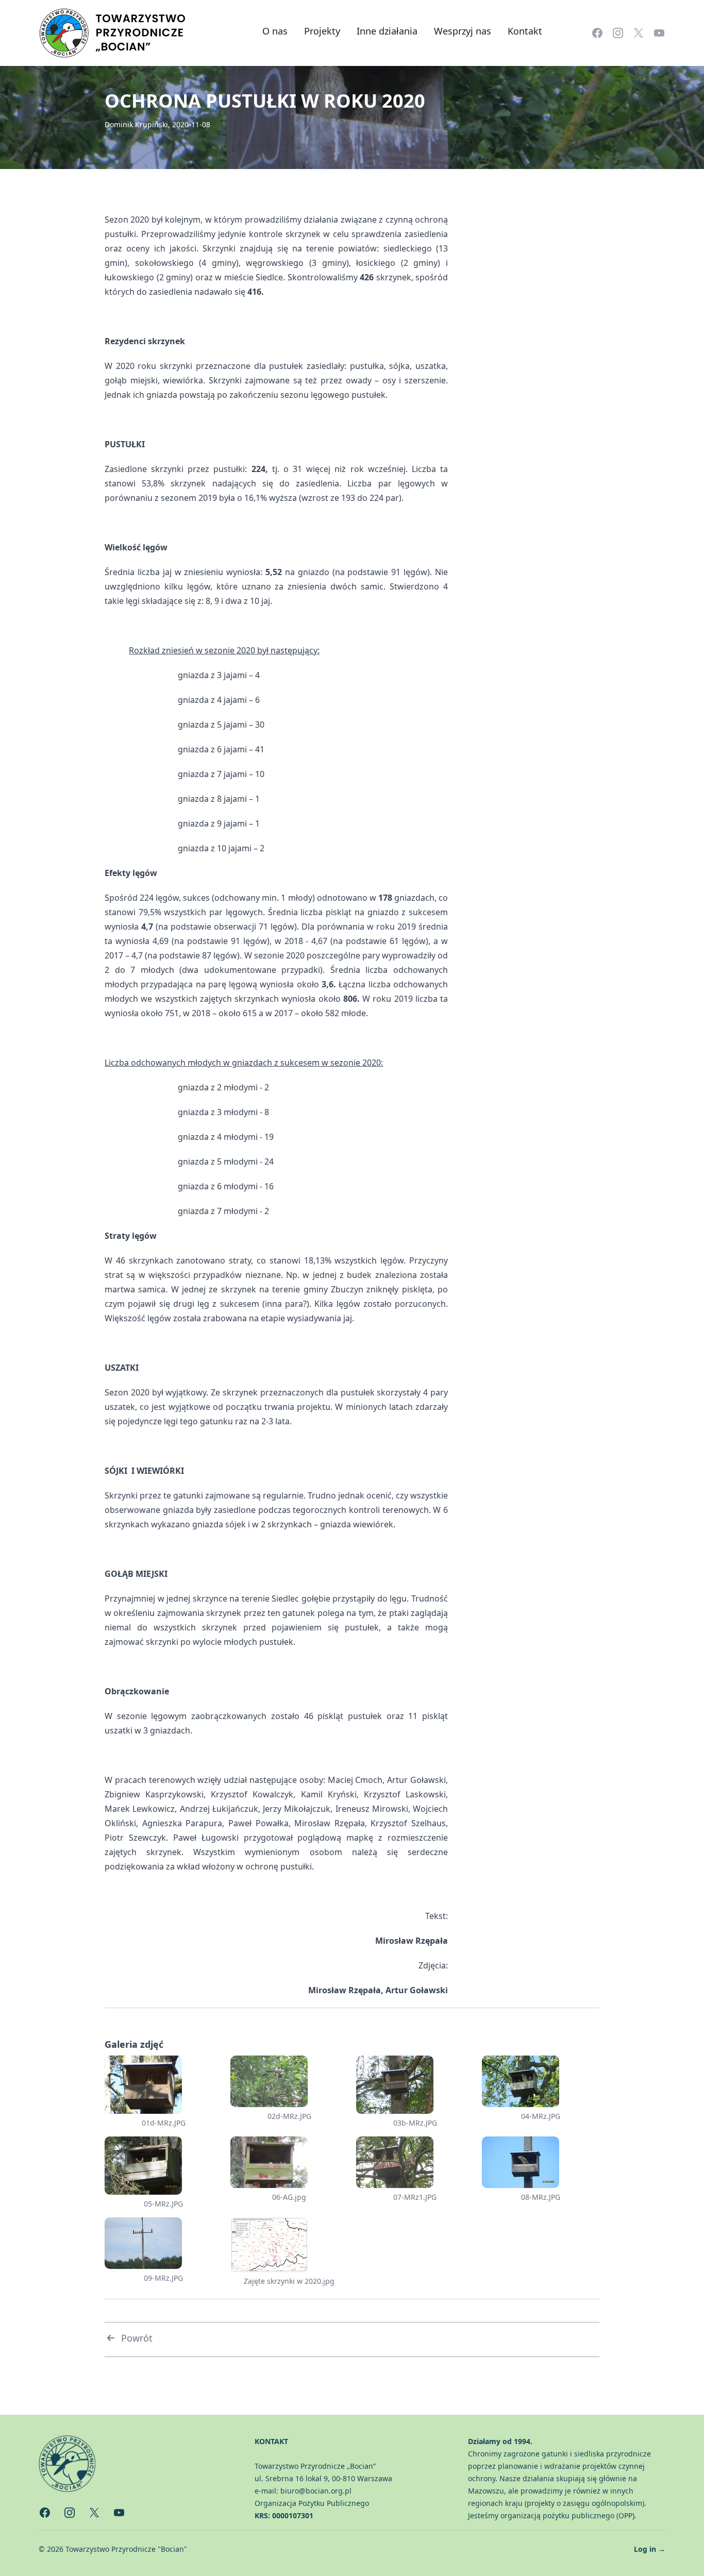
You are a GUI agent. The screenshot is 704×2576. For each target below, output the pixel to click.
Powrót (137, 2338)
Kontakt (525, 31)
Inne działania (387, 31)
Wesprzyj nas (463, 31)
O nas (275, 31)
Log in (650, 2549)
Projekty (322, 31)
